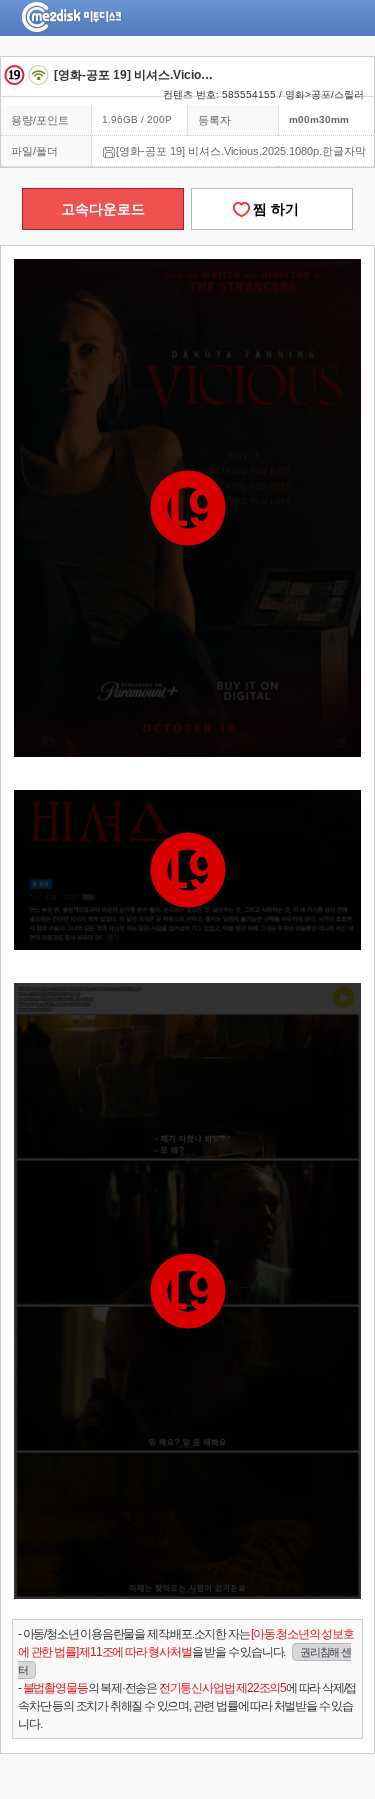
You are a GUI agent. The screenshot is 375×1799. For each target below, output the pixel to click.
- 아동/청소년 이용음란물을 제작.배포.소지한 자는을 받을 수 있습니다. (186, 1651)
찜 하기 (272, 209)
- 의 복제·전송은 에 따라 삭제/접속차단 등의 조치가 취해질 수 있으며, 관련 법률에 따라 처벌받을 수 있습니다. (187, 1706)
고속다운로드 (103, 209)
